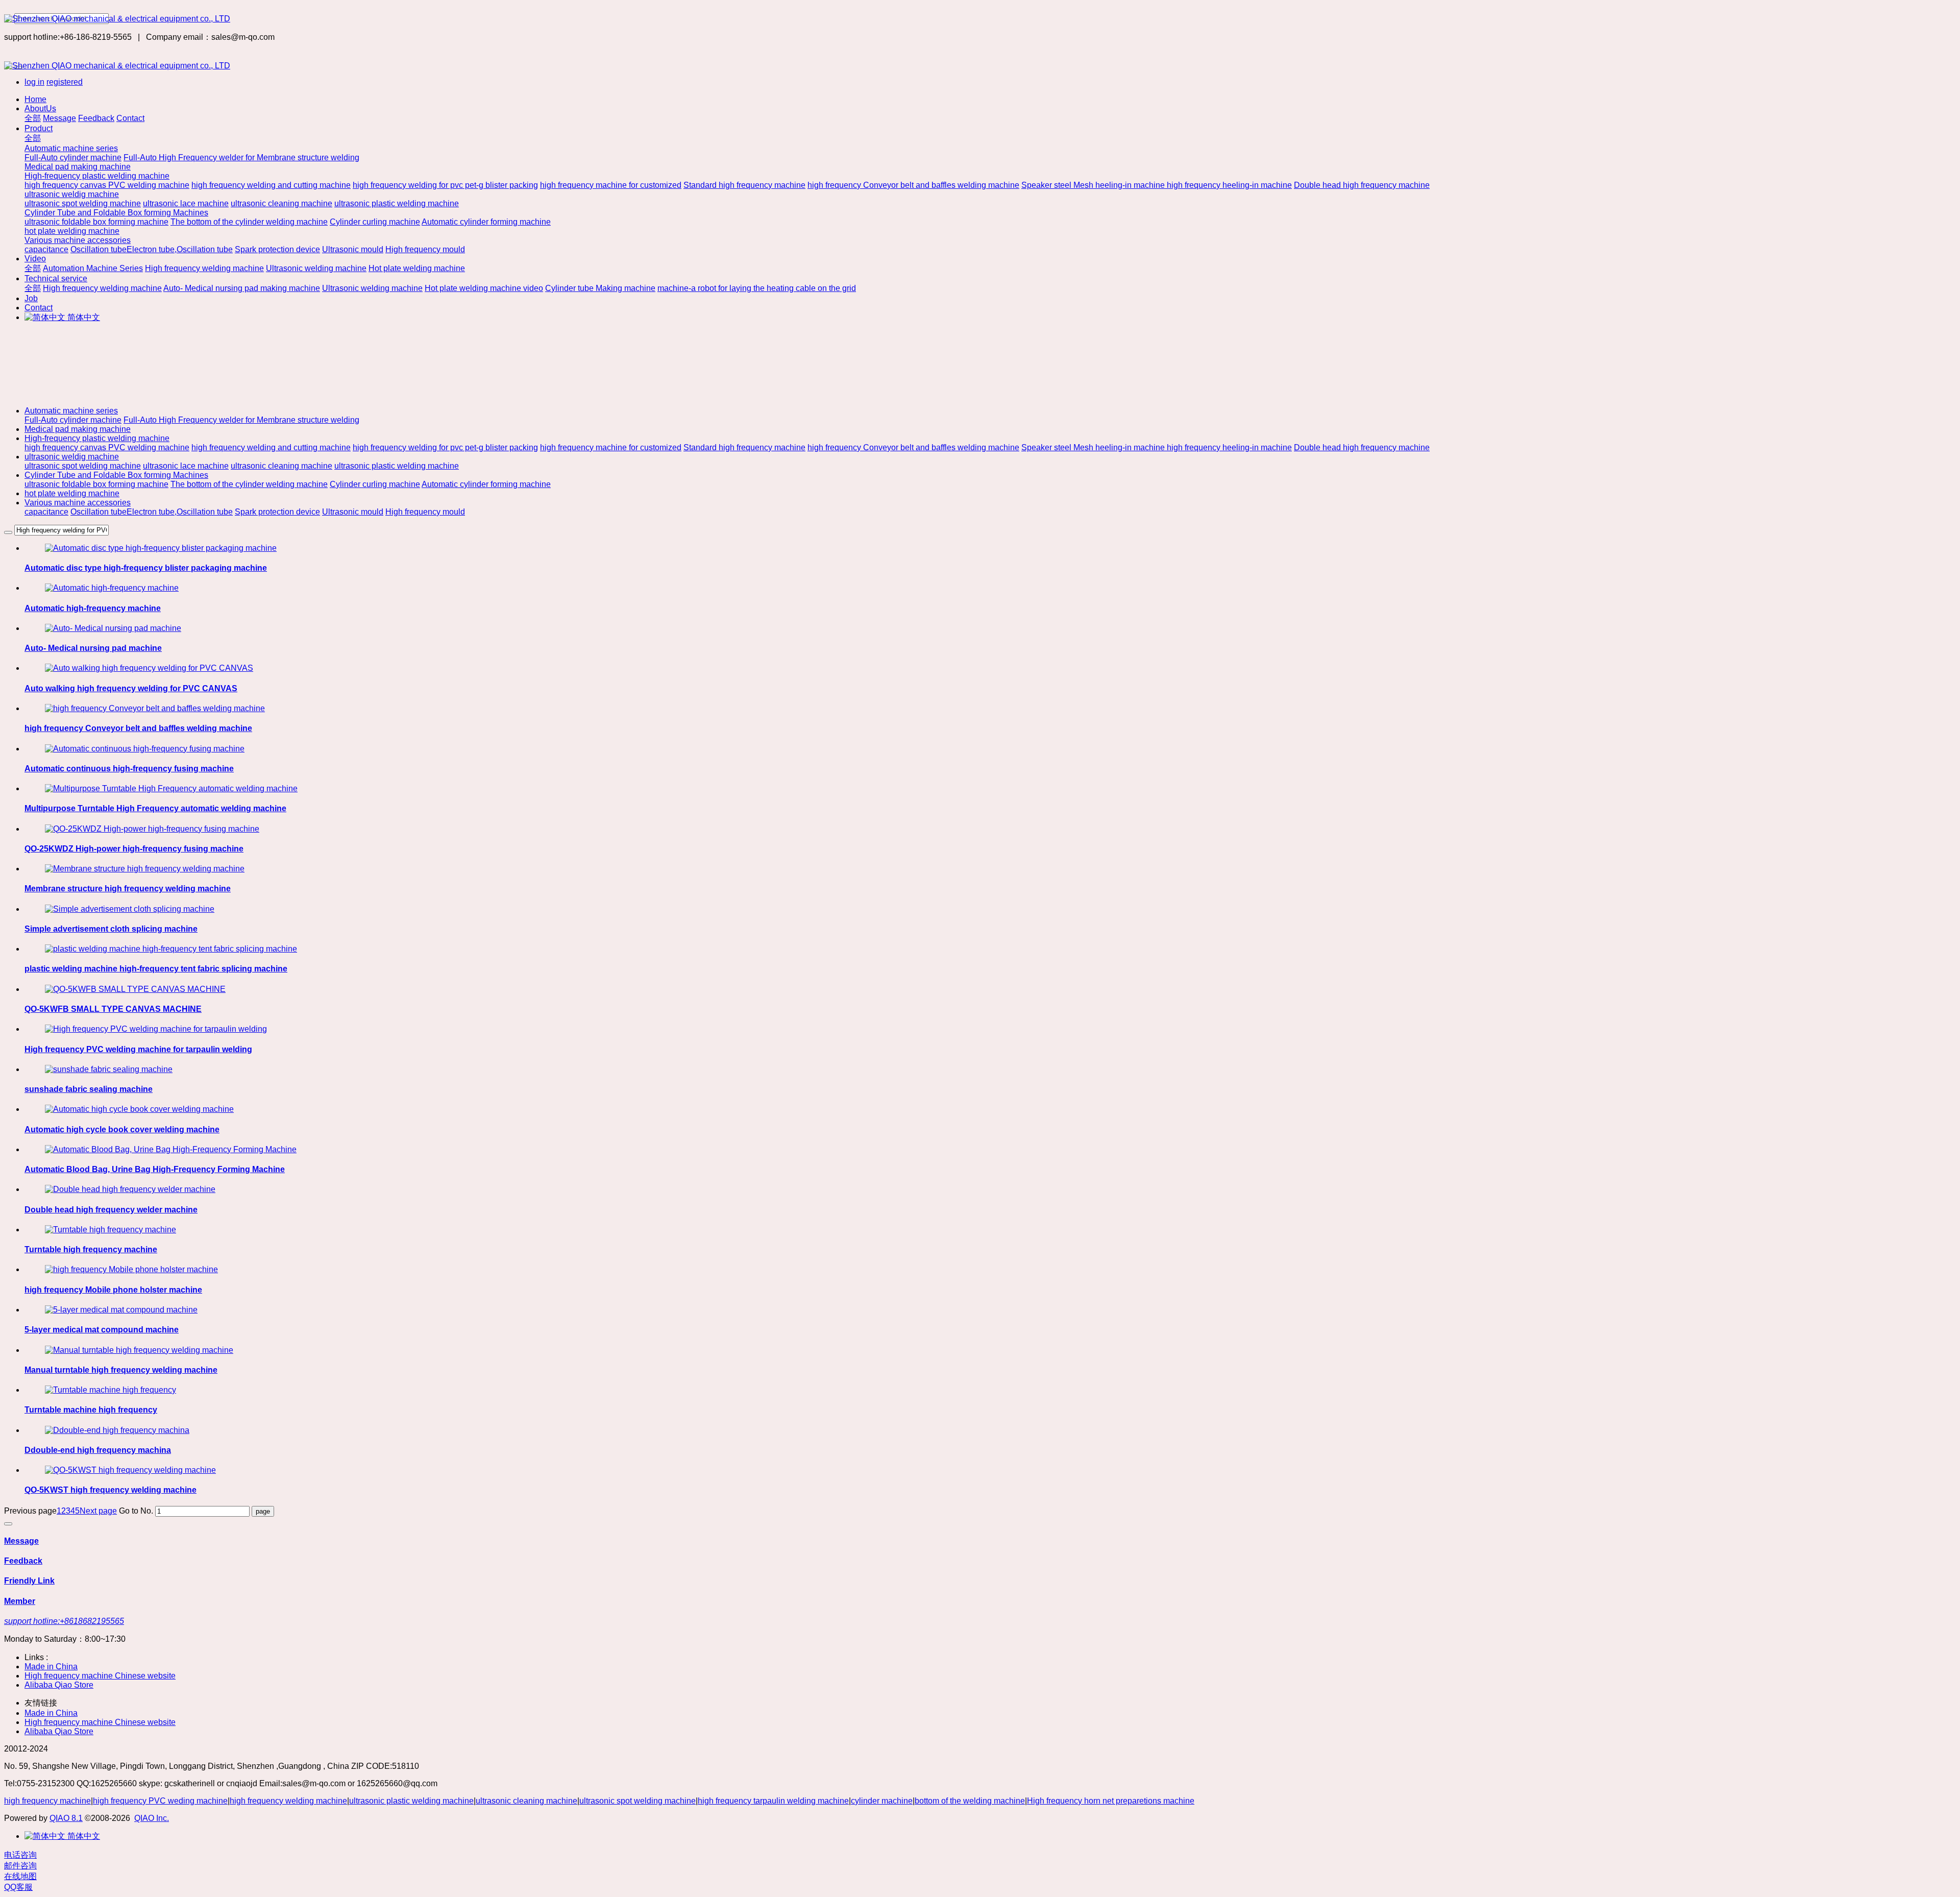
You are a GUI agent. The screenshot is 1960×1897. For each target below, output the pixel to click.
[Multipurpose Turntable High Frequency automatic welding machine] (171, 788)
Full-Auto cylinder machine (73, 420)
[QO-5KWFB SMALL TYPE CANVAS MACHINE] (135, 989)
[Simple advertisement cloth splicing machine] (130, 909)
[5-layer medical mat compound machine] (121, 1310)
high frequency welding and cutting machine (271, 447)
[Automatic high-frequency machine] (112, 588)
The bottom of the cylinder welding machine (249, 484)
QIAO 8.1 (66, 1818)
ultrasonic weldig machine (72, 457)
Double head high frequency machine (1362, 447)
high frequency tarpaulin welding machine (773, 1801)
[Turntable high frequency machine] (111, 1230)
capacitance (46, 512)
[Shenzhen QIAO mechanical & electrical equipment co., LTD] (980, 19)
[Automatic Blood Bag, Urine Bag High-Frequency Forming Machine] (171, 1149)
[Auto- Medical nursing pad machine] (113, 628)
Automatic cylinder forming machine (486, 484)
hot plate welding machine (72, 493)
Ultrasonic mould (353, 512)
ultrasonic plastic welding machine (397, 466)
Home (35, 99)
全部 (33, 118)
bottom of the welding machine (970, 1801)
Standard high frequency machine (744, 447)
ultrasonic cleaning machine (281, 466)
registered (65, 82)
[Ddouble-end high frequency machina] (117, 1430)
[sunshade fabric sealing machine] (109, 1069)
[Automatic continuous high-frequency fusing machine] (145, 749)
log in (34, 82)
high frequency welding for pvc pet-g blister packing (445, 447)
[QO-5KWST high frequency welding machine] (130, 1470)
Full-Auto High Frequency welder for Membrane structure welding (241, 420)
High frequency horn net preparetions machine (1111, 1801)
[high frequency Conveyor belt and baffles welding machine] (155, 708)
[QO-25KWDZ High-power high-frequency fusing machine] (152, 829)
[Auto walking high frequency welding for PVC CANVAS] (149, 668)
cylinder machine (882, 1801)
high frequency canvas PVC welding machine (107, 447)
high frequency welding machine (288, 1801)
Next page (98, 1511)
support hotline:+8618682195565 (64, 1621)
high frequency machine (47, 1801)
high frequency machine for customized (611, 447)
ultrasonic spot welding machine (83, 466)
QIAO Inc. (152, 1818)
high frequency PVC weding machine (160, 1801)
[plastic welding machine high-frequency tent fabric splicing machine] (171, 949)
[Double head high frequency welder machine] (130, 1189)
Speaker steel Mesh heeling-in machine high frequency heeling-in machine (1157, 447)
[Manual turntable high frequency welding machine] (139, 1350)
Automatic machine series (71, 411)
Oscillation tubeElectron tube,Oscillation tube (152, 512)
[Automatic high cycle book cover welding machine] (139, 1109)
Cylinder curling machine (375, 484)
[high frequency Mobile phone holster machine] (131, 1269)
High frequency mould (425, 512)
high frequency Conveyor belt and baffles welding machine (913, 447)
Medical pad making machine (78, 429)
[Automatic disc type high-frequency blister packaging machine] (161, 548)
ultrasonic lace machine (186, 466)
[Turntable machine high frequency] (111, 1390)
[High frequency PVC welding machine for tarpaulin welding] (156, 1029)
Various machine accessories (78, 503)
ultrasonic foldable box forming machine (96, 484)
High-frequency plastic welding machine (97, 438)
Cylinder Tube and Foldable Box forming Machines (116, 475)
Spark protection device (277, 512)
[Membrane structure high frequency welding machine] (145, 869)
